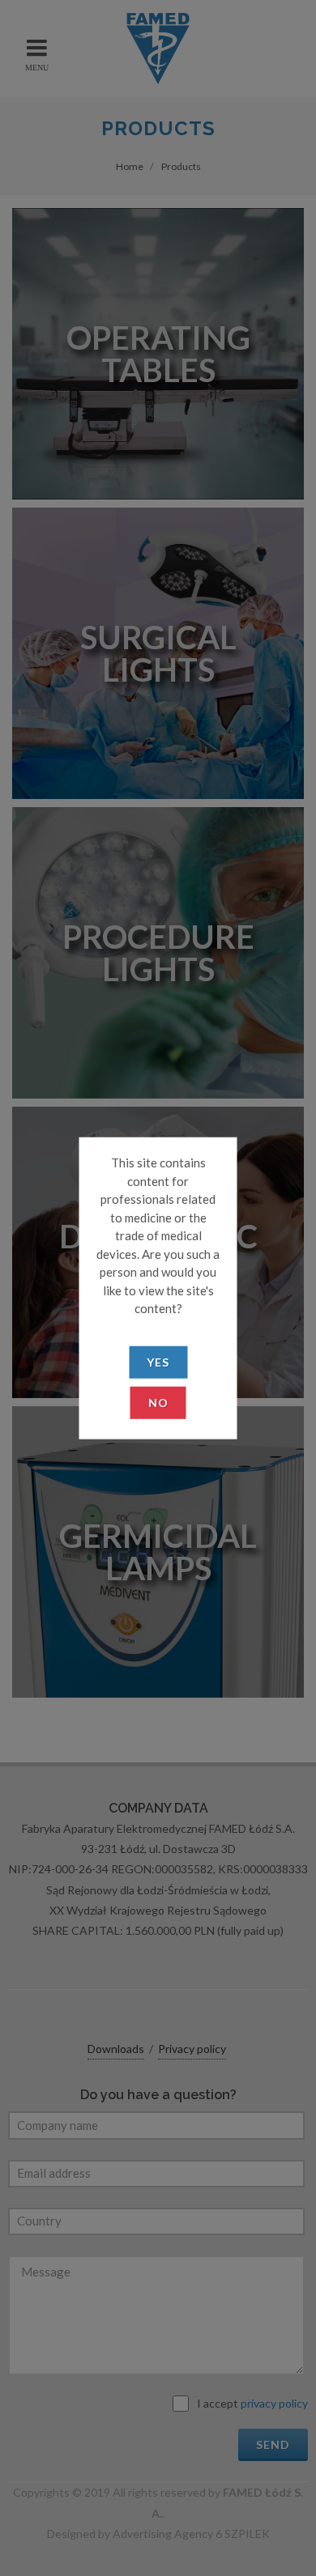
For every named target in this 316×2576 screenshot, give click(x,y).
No (158, 1402)
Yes (158, 1361)
